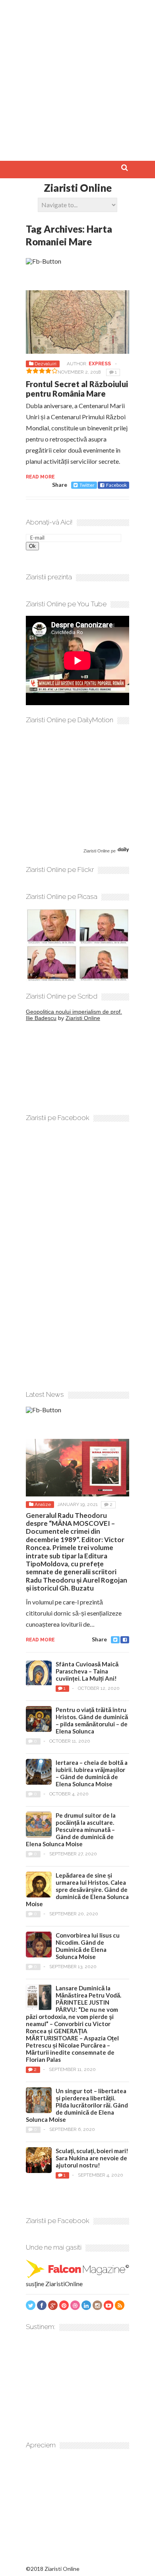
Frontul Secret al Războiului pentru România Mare (77, 389)
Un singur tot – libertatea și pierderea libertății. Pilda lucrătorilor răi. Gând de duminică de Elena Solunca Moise (77, 2105)
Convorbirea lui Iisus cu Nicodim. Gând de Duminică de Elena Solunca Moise (88, 1946)
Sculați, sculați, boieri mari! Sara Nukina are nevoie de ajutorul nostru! (92, 2158)
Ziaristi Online (78, 188)
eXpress (100, 364)
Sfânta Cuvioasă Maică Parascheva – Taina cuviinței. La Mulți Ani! (87, 1671)
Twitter (87, 485)
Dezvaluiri (46, 364)
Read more (40, 477)
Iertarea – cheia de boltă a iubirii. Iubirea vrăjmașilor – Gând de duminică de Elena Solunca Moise (92, 1773)
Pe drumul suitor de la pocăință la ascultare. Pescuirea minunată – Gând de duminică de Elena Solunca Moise (71, 1830)
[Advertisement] (77, 77)
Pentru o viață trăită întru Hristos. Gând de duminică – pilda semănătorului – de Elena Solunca (92, 1720)
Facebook (116, 485)
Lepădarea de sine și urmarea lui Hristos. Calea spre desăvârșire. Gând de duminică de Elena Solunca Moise (77, 1890)
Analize (43, 1504)
